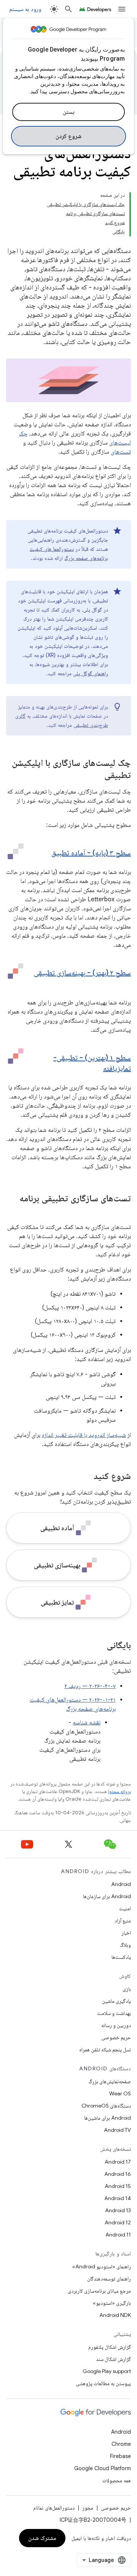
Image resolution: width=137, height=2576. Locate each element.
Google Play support (107, 2371)
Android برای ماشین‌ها (108, 2118)
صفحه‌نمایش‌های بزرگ (110, 2081)
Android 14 (118, 2198)
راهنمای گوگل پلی (91, 673)
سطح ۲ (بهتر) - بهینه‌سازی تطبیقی (82, 973)
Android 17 (118, 2162)
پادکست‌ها (121, 1957)
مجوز (88, 2508)
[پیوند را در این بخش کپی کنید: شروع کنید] (86, 1477)
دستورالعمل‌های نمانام (54, 2508)
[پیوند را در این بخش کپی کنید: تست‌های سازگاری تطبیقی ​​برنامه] (123, 1211)
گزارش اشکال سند (113, 2359)
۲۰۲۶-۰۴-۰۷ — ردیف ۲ (90, 1686)
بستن (69, 112)
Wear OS (120, 2093)
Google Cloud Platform (103, 2468)
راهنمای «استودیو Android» (102, 2266)
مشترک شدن (42, 2538)
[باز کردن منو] (122, 9)
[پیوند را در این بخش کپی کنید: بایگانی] (99, 1646)
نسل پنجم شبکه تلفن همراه (105, 2049)
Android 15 (118, 2186)
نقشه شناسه (87, 1723)
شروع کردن (69, 136)
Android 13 (118, 2210)
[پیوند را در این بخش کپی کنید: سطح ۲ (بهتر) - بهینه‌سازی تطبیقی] (123, 984)
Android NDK (115, 2315)
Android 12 (118, 2222)
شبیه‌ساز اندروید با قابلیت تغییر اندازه (84, 1435)
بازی (127, 1989)
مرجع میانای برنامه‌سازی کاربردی (99, 2291)
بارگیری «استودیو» (112, 2303)
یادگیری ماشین (116, 2001)
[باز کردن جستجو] (68, 9)
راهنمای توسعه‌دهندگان (109, 2279)
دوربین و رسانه (116, 2025)
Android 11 (118, 2235)
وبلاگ (125, 1945)
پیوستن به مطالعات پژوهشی (103, 2383)
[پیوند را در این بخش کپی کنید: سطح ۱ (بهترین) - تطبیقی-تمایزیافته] (96, 1069)
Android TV (117, 2130)
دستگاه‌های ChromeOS (106, 2106)
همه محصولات (117, 2480)
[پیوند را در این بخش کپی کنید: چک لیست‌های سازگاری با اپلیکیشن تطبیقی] (97, 776)
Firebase (120, 2456)
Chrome (121, 2444)
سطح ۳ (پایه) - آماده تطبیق (91, 853)
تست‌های (121, 452)
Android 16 (118, 2174)
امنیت (125, 1908)
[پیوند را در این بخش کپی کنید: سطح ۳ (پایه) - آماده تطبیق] (44, 853)
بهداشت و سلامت (114, 2013)
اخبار (126, 1933)
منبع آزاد (123, 1921)
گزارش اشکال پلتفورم (110, 2347)
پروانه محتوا (119, 1791)
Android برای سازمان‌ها (107, 1896)
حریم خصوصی (116, 2037)
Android (121, 1884)
